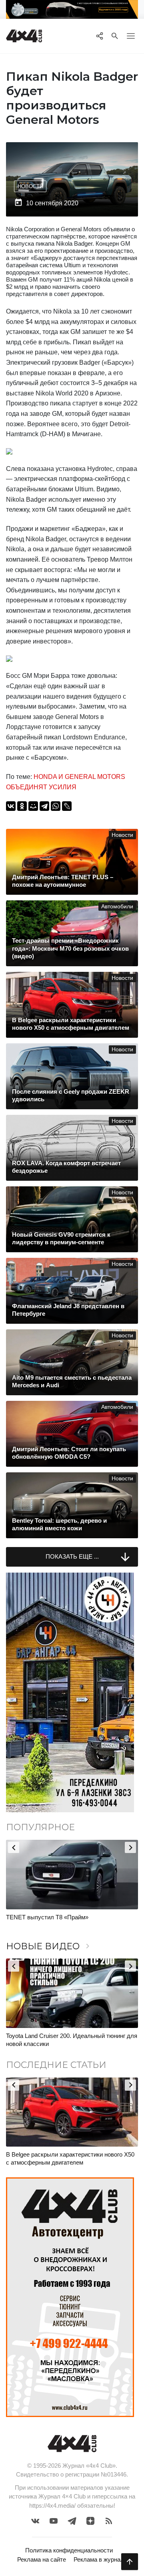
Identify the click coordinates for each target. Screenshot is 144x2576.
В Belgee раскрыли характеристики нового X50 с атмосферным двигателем (70, 2158)
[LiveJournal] (67, 806)
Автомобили (117, 907)
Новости (30, 186)
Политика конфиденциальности (69, 2550)
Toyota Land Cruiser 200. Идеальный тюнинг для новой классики (72, 2040)
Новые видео (49, 1946)
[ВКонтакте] (11, 806)
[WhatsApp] (56, 806)
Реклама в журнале (100, 2559)
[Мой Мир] (33, 806)
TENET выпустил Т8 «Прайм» (47, 1917)
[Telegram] (44, 806)
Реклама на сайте (42, 2559)
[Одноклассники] (22, 806)
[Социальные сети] (99, 36)
